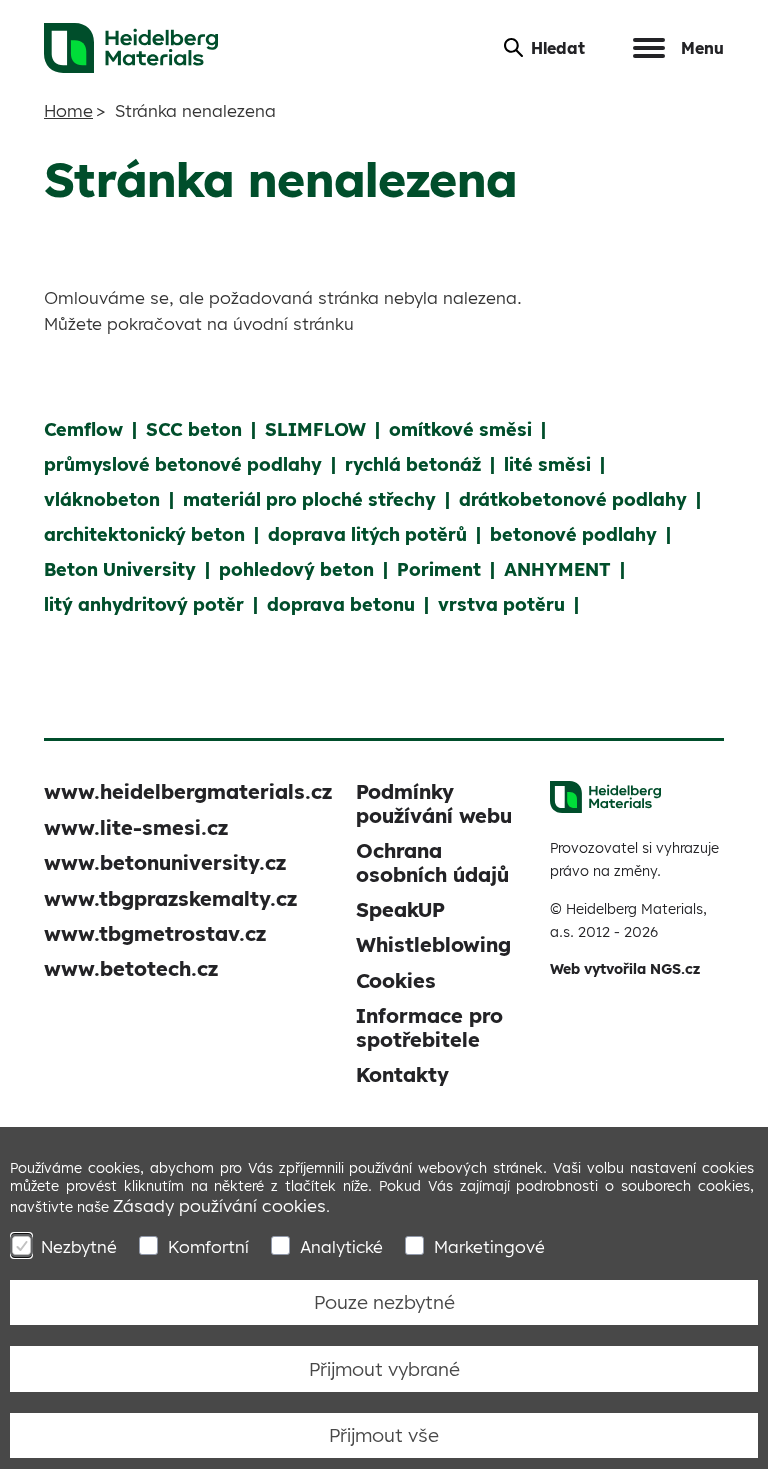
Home (68, 110)
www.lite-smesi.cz (136, 827)
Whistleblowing (433, 944)
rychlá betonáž (413, 464)
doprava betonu (341, 604)
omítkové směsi (460, 429)
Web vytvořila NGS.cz (625, 969)
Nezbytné (79, 1246)
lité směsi (547, 464)
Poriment (439, 569)
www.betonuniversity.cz (165, 862)
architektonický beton (144, 534)
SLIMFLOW (315, 429)
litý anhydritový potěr (144, 604)
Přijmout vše (384, 1435)
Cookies (396, 980)
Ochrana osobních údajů (432, 862)
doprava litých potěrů (367, 534)
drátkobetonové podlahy (573, 499)
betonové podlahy (573, 534)
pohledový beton (296, 569)
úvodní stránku (293, 323)
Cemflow (83, 429)
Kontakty (402, 1074)
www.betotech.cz (131, 968)
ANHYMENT (557, 569)
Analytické (341, 1246)
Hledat (558, 48)
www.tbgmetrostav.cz (155, 933)
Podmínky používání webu (434, 803)
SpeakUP (400, 909)
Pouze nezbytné (384, 1302)
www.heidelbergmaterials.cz (188, 791)
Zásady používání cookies (219, 1205)
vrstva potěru (501, 604)
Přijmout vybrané (384, 1369)
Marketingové (489, 1246)
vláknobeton (102, 499)
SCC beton (194, 429)
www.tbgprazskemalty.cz (170, 898)
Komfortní (208, 1246)
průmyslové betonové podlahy (183, 464)
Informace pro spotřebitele (429, 1027)
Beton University (120, 569)
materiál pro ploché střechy (309, 499)
